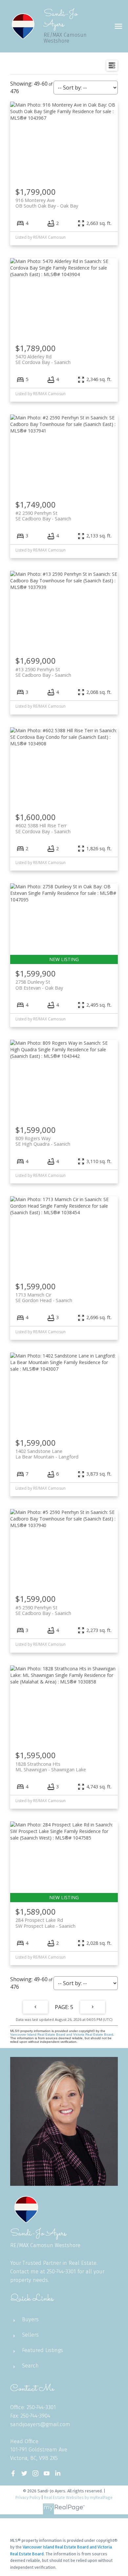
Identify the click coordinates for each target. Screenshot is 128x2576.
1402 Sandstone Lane (47, 1454)
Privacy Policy (28, 2497)
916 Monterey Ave (47, 203)
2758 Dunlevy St (39, 985)
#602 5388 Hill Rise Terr (43, 828)
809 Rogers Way (43, 1141)
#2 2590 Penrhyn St (43, 516)
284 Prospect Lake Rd (45, 1923)
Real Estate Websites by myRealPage (78, 2497)
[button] (13, 2473)
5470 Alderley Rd (43, 359)
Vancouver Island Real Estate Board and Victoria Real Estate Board (62, 2034)
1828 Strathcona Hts (51, 1767)
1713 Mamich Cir (44, 1298)
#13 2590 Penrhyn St (43, 672)
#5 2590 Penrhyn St (43, 1610)
